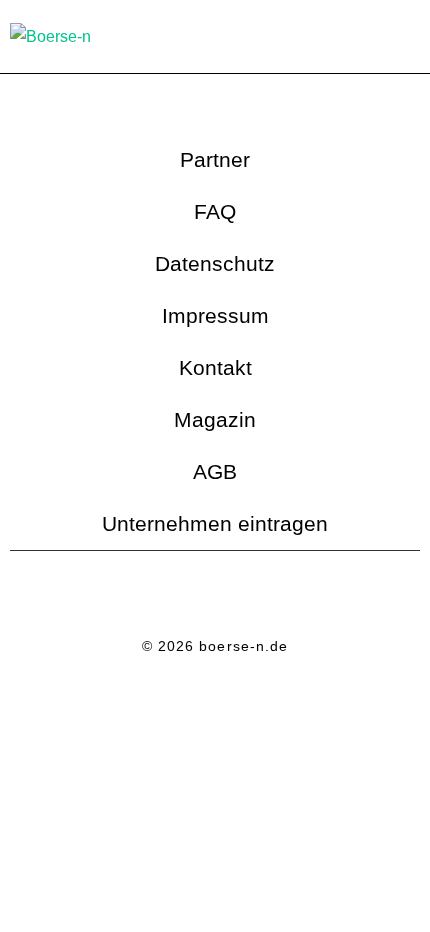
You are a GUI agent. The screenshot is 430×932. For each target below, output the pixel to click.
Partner (215, 159)
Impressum (215, 315)
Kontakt (215, 367)
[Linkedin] (188, 596)
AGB (215, 471)
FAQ (215, 211)
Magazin (215, 419)
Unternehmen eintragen (215, 523)
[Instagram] (243, 596)
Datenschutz (215, 263)
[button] (406, 36)
